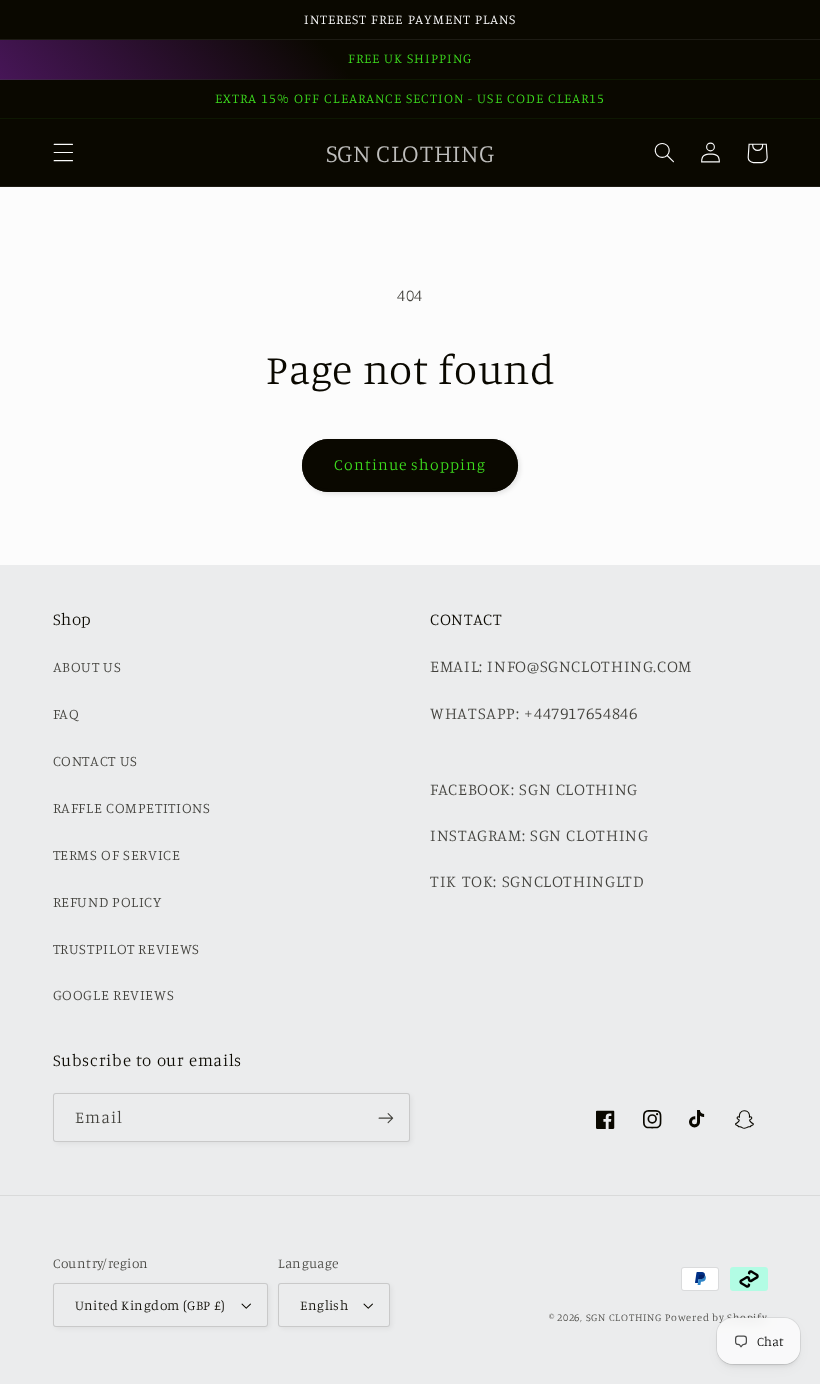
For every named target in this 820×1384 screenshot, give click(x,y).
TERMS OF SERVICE (117, 854)
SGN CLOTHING (624, 1317)
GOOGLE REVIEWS (114, 994)
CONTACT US (95, 760)
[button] (63, 153)
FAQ (66, 713)
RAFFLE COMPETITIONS (132, 807)
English (324, 1305)
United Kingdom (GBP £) (150, 1305)
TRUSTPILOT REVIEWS (126, 948)
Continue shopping (410, 464)
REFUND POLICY (107, 901)
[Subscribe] (386, 1117)
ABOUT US (87, 666)
